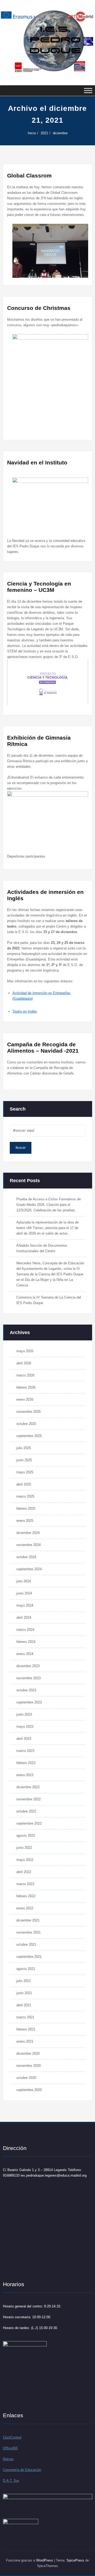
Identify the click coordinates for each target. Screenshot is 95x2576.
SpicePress (75, 2560)
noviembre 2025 (28, 1412)
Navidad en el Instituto (37, 462)
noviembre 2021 (28, 1932)
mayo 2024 (25, 1605)
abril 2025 (24, 1484)
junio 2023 (24, 1714)
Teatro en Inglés (25, 1011)
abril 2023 (24, 1739)
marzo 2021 (25, 2017)
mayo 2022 (25, 1860)
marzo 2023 (25, 1751)
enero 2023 (25, 1775)
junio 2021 (24, 1993)
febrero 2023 (26, 1763)
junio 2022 (24, 1848)
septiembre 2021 (29, 1957)
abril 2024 (24, 1618)
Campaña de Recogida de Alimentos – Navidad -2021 (43, 1047)
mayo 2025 (25, 1472)
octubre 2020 (26, 2078)
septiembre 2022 (29, 1823)
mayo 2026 (25, 1351)
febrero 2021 (26, 2029)
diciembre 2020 (28, 2054)
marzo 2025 (25, 1496)
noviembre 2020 (28, 2066)
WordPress (45, 2560)
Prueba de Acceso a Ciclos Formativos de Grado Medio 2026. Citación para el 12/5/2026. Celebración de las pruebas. (49, 1205)
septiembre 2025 (29, 1436)
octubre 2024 (26, 1557)
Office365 (10, 2448)
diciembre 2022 (28, 1787)
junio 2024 (24, 1593)
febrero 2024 (26, 1642)
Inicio (32, 133)
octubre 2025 (26, 1424)
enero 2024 (25, 1654)
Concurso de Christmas (39, 308)
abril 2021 (24, 2005)
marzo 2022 (25, 1884)
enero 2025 (25, 1521)
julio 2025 (24, 1448)
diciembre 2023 (28, 1666)
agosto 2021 (26, 1969)
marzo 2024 (25, 1630)
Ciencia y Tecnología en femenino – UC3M (39, 587)
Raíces (8, 2459)
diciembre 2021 (28, 1920)
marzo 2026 (25, 1375)
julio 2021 (24, 1981)
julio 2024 (24, 1581)
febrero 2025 (26, 1509)
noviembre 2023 (28, 1678)
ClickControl (12, 2437)
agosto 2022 (26, 1836)
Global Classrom (29, 175)
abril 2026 (24, 1363)
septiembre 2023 (29, 1702)
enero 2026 (25, 1400)
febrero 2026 (26, 1387)
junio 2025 (24, 1460)
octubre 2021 (26, 1945)
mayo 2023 (25, 1727)
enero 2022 (25, 1908)
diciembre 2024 (28, 1533)
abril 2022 (24, 1872)
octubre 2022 (26, 1811)
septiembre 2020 (29, 2090)
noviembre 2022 (28, 1799)
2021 (44, 133)
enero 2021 (25, 2041)
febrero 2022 (26, 1896)
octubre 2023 (26, 1690)
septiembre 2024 (29, 1569)
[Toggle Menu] (88, 91)
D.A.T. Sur (11, 2481)
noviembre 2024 (28, 1545)
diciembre (60, 133)
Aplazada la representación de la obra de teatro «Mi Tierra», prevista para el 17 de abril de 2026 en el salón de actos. (47, 1228)
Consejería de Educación (22, 2470)
